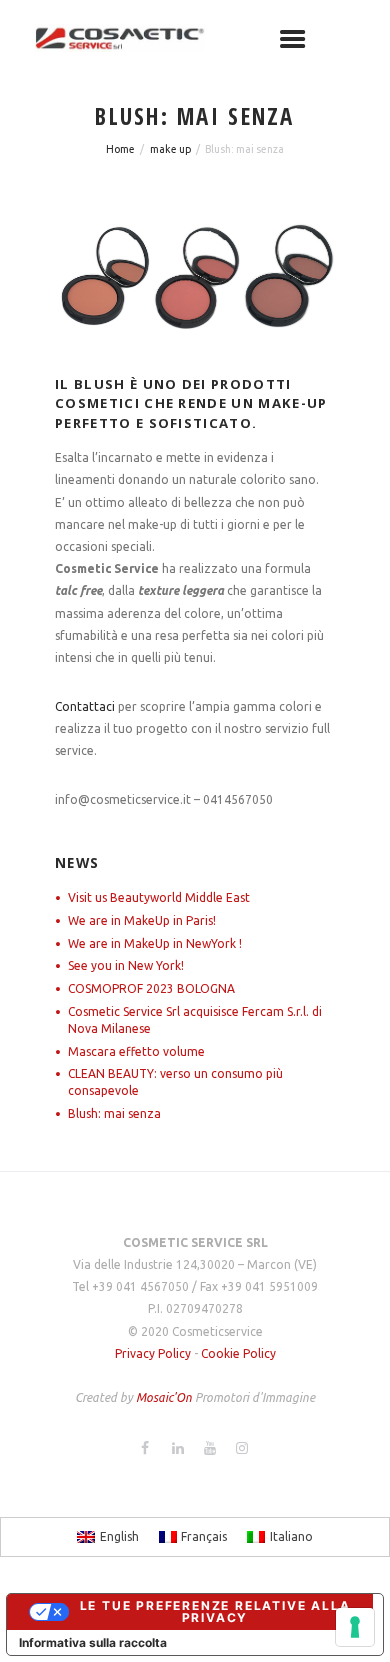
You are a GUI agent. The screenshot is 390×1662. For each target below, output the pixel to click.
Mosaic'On (165, 1397)
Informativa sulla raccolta (93, 1642)
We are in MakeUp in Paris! (142, 920)
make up (170, 149)
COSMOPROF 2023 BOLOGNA (151, 988)
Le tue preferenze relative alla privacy (215, 1611)
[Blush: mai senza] (195, 277)
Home (120, 149)
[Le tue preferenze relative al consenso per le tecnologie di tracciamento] (355, 1627)
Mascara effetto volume (136, 1051)
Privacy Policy (153, 1353)
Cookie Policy (238, 1353)
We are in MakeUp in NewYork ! (155, 943)
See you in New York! (126, 965)
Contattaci (85, 706)
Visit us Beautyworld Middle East (159, 897)
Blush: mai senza (114, 1113)
